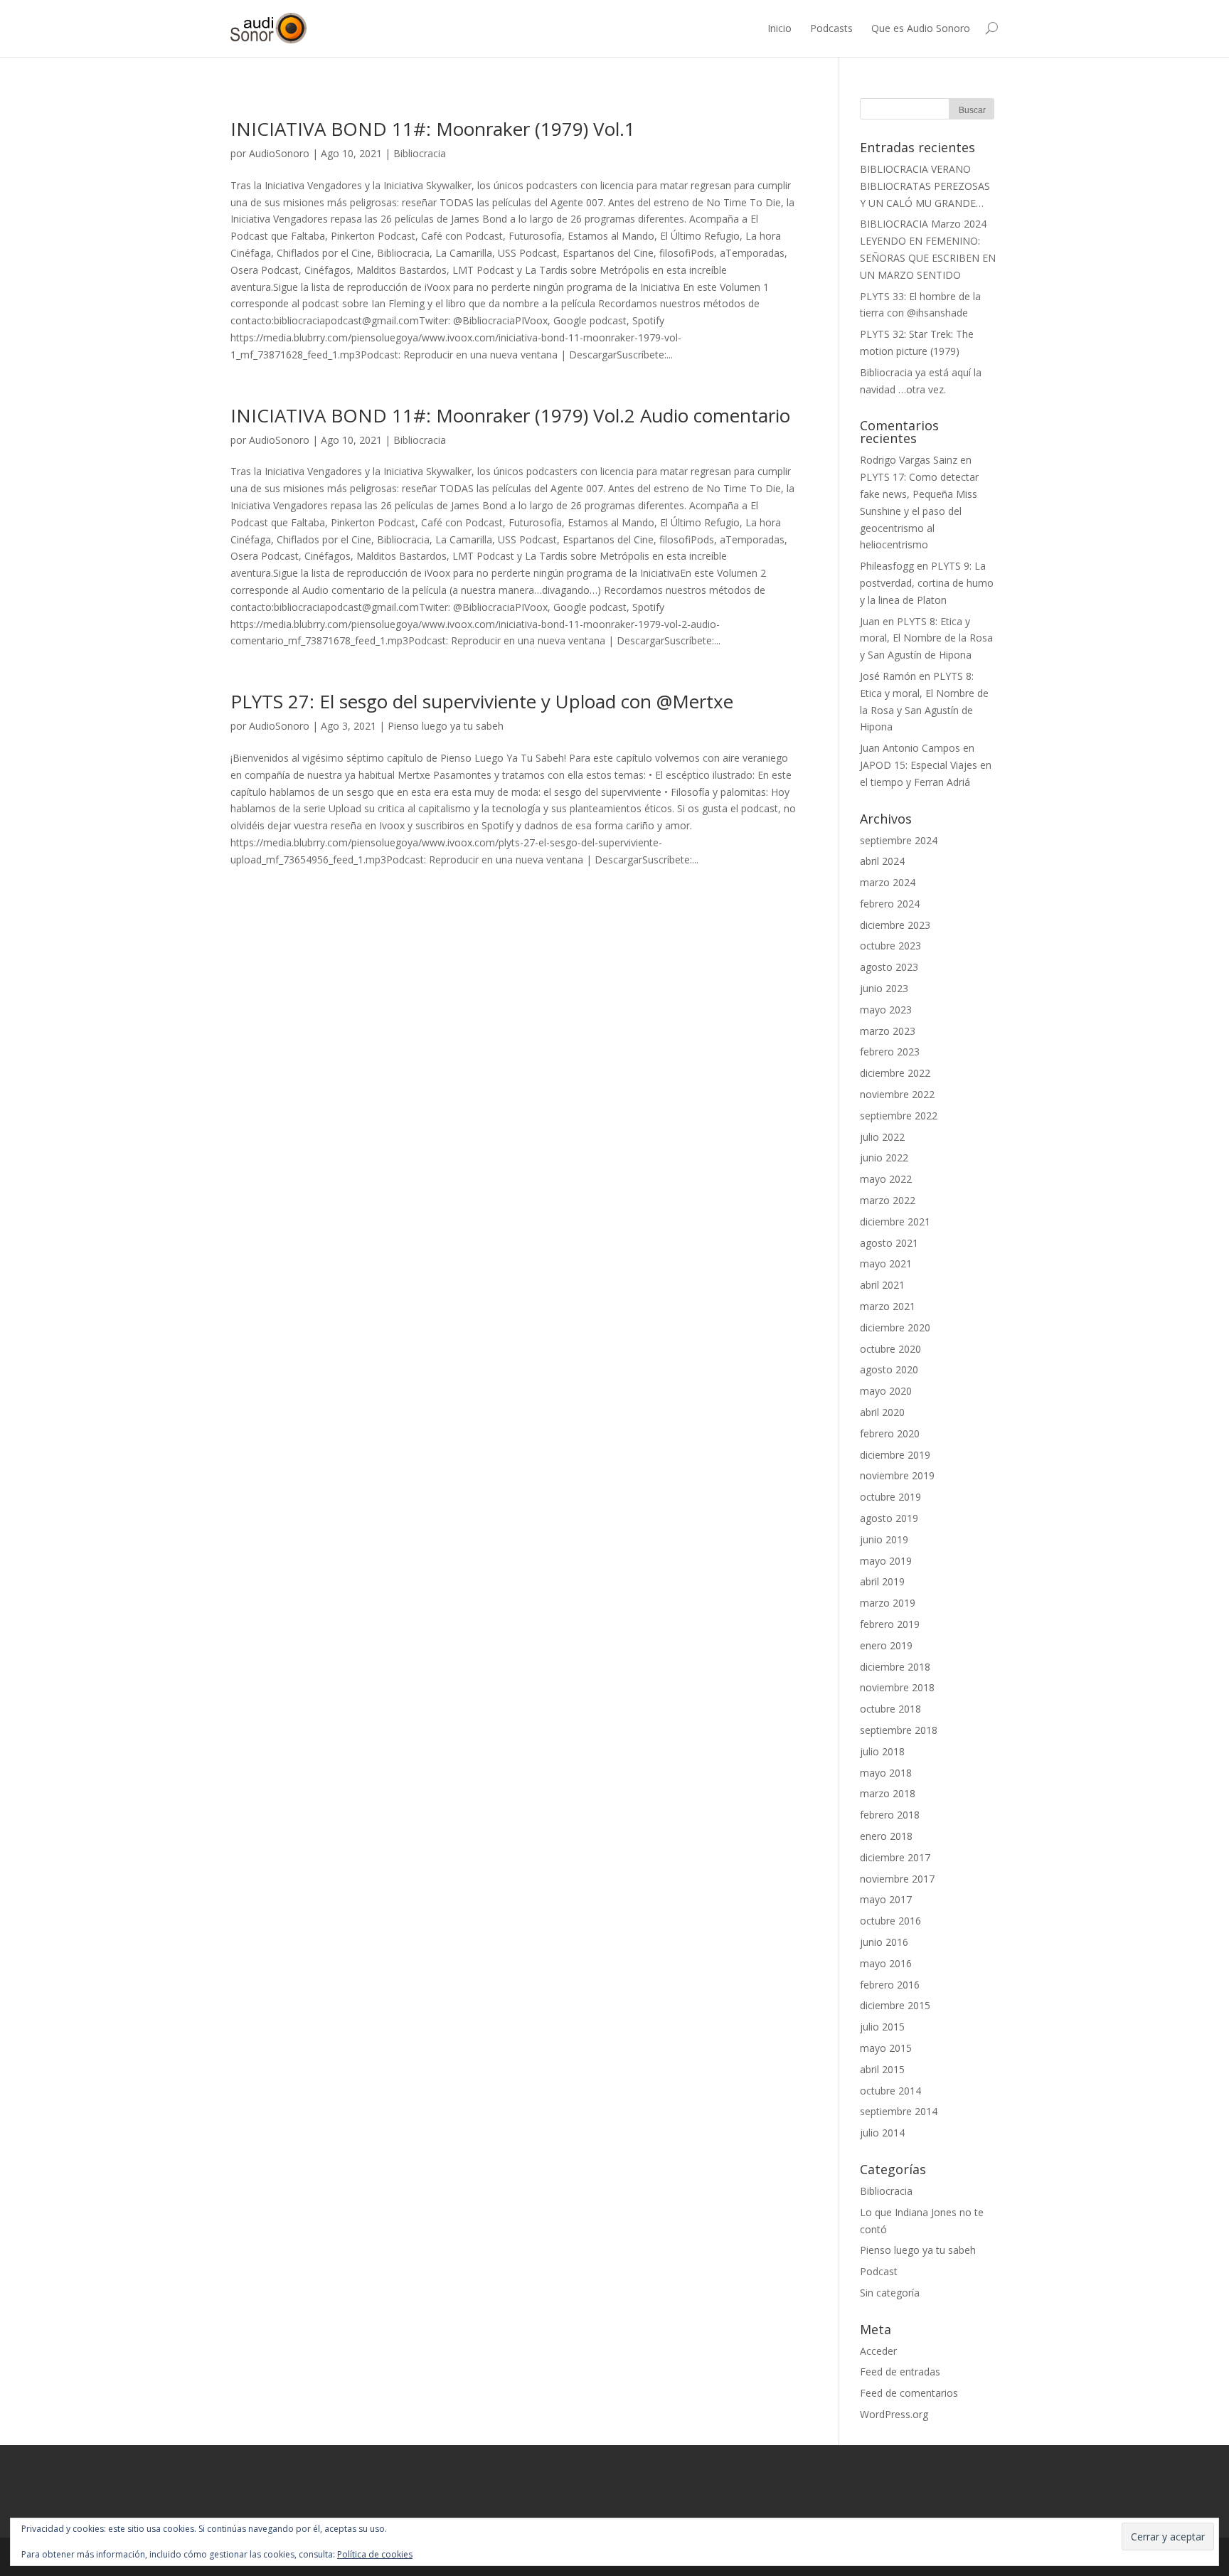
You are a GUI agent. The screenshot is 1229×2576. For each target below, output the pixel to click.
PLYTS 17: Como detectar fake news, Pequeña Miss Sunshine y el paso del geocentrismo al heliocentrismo (919, 511)
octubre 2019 (890, 1497)
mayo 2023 (886, 1010)
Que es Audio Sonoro (921, 28)
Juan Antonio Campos (910, 748)
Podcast (879, 2271)
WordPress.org (894, 2414)
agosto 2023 (889, 967)
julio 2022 (882, 1137)
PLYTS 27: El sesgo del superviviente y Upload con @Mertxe (482, 701)
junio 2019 (884, 1539)
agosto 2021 (889, 1243)
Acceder (878, 2351)
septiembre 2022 (899, 1116)
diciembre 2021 (895, 1222)
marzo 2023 (888, 1031)
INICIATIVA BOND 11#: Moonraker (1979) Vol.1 (433, 129)
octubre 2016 (890, 1921)
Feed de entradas (900, 2372)
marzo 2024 (888, 882)
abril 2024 (882, 861)
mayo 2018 (886, 1773)
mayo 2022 (886, 1179)
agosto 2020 (889, 1369)
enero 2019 (886, 1645)
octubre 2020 (890, 1349)
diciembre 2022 (895, 1073)
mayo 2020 (886, 1391)
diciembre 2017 (895, 1857)
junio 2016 (884, 1942)
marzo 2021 (888, 1306)
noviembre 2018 (897, 1687)
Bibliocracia (420, 153)
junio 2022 (884, 1157)
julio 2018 (882, 1751)
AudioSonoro (279, 153)
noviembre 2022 (897, 1094)
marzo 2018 (888, 1793)
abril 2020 (882, 1412)
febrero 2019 (890, 1624)
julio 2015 (882, 2027)
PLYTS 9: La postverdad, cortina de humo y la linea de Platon (927, 583)
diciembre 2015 (895, 2005)
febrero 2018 (890, 1815)
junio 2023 (884, 988)
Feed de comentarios (909, 2393)
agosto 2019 (889, 1518)
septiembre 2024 (899, 840)
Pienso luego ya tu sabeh (446, 726)
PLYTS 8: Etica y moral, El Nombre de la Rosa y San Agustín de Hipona (926, 638)
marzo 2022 (888, 1200)
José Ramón (888, 676)
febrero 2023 (890, 1052)
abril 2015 (882, 2069)
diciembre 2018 (895, 1667)
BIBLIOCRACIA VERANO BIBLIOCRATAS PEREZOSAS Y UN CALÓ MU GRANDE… (925, 186)
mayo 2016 (886, 1963)
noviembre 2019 (897, 1475)
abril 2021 (882, 1285)
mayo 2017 (886, 1899)
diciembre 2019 (895, 1455)
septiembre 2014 (899, 2111)
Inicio (780, 28)
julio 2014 (882, 2133)
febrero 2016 (890, 1985)
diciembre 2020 (895, 1327)
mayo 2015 (886, 2048)
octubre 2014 (890, 2091)
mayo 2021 (886, 1263)
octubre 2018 (890, 1709)
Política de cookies (375, 2554)
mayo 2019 (886, 1561)
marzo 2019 (888, 1603)
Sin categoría (890, 2293)
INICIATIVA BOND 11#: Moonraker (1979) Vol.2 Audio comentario (510, 415)
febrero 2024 (890, 904)
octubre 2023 (890, 946)
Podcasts (831, 28)
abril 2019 (882, 1581)
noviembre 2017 (897, 1879)
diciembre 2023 (895, 925)
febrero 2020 (890, 1433)
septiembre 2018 (899, 1730)
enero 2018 (886, 1836)
